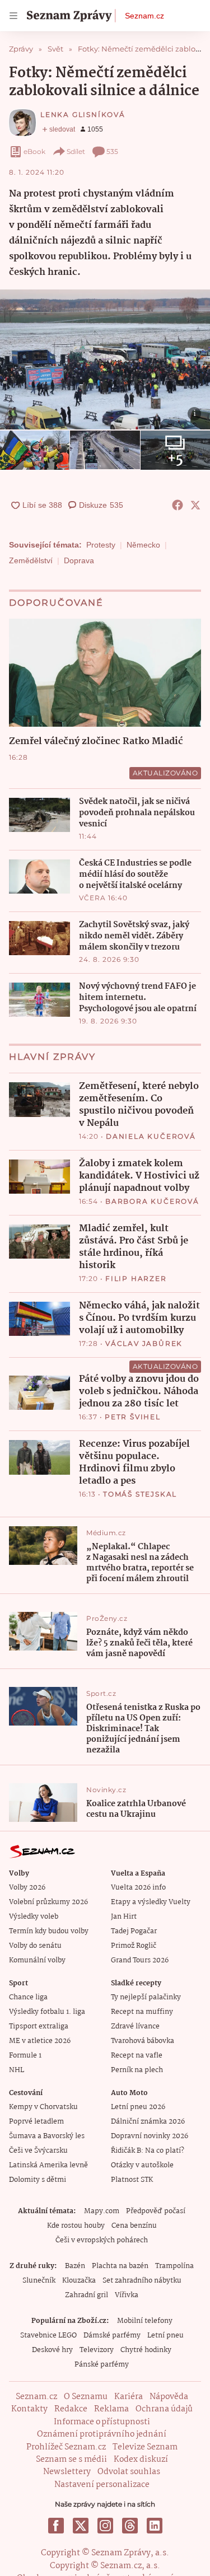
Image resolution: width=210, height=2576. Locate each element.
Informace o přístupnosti (102, 2422)
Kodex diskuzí (141, 2460)
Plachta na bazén (120, 2266)
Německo (143, 545)
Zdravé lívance (135, 2026)
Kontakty (29, 2409)
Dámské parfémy (112, 2336)
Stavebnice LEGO (48, 2336)
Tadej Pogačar (134, 1931)
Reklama (111, 2409)
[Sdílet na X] (195, 505)
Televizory (97, 2350)
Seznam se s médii (71, 2460)
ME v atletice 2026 (40, 2041)
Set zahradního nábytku (142, 2281)
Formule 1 (25, 2056)
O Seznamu (86, 2397)
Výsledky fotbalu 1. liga (47, 2012)
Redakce (71, 2409)
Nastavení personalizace (102, 2485)
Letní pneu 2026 (138, 2107)
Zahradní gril (87, 2295)
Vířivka (127, 2295)
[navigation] (13, 16)
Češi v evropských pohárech (102, 2240)
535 (112, 151)
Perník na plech (137, 2070)
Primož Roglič (134, 1946)
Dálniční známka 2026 (148, 2122)
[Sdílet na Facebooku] (178, 505)
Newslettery (67, 2472)
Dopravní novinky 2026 (150, 2136)
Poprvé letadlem (36, 2122)
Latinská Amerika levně (48, 2165)
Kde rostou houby (76, 2226)
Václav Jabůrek (144, 1343)
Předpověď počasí (156, 2211)
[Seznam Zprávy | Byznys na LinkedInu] (155, 2526)
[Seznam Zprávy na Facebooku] (56, 2526)
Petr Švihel (133, 1417)
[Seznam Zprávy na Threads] (130, 2526)
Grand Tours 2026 (140, 1960)
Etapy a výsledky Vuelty (151, 1902)
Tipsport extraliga (39, 2026)
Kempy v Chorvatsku (43, 2107)
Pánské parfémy (102, 2365)
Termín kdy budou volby (49, 1931)
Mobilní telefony (145, 2321)
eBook (34, 151)
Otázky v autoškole (142, 2165)
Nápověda (169, 2397)
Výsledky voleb (34, 1917)
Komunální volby (37, 1960)
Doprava (79, 560)
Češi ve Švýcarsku (38, 2151)
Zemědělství (31, 560)
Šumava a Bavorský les (47, 2136)
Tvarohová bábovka (143, 2041)
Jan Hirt (124, 1917)
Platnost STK (132, 2180)
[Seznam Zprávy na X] (81, 2526)
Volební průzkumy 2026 (48, 1902)
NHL (17, 2070)
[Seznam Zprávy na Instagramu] (105, 2526)
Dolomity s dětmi (38, 2180)
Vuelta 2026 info (138, 1888)
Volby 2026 (27, 1888)
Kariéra (129, 2397)
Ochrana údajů (164, 2409)
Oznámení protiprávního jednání (102, 2434)
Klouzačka (79, 2281)
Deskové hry (52, 2350)
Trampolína (174, 2266)
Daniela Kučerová (151, 1136)
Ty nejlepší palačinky (146, 1997)
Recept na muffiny (142, 2012)
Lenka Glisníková (83, 114)
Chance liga (28, 1997)
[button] (105, 359)
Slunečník (39, 2281)
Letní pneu (165, 2336)
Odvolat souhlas (129, 2472)
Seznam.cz (144, 16)
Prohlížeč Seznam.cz (66, 2447)
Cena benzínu (134, 2226)
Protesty (101, 545)
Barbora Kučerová (152, 1201)
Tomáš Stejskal (140, 1494)
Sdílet (76, 151)
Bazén (75, 2266)
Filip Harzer (136, 1278)
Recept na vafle (137, 2056)
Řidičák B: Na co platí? (148, 2151)
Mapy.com (102, 2211)
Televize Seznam (145, 2447)
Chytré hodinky (146, 2350)
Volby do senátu (35, 1946)
